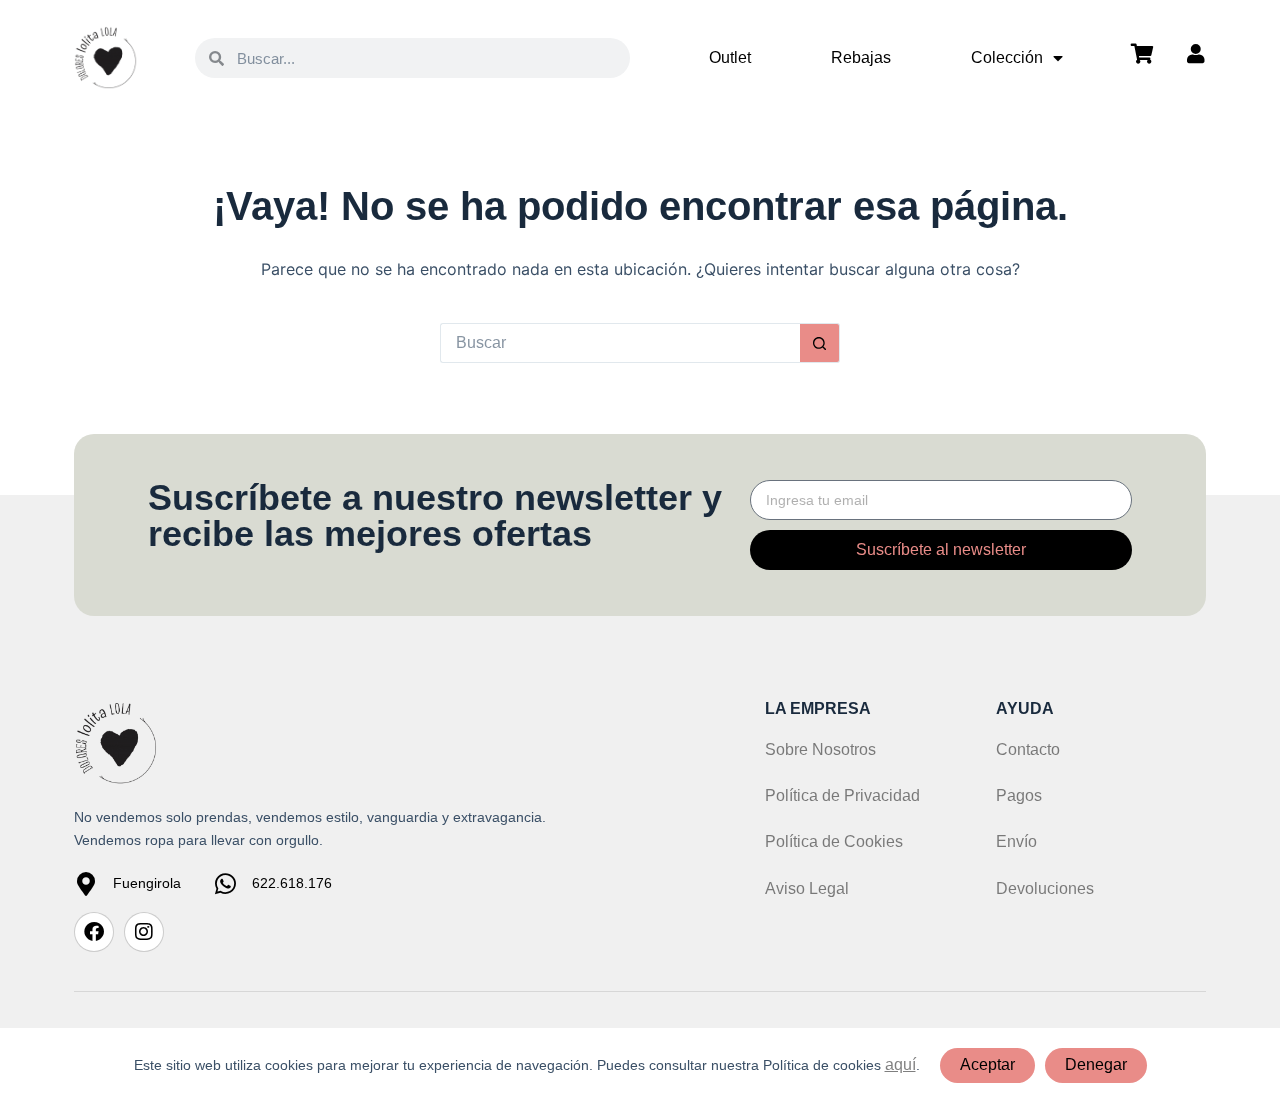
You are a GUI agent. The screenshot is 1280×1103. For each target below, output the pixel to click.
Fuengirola (147, 883)
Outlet (730, 57)
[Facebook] (94, 932)
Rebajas (861, 57)
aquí (900, 1064)
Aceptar (987, 1064)
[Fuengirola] (86, 884)
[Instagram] (144, 932)
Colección (1007, 57)
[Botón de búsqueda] (820, 343)
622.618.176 (292, 883)
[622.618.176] (225, 884)
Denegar (1096, 1064)
